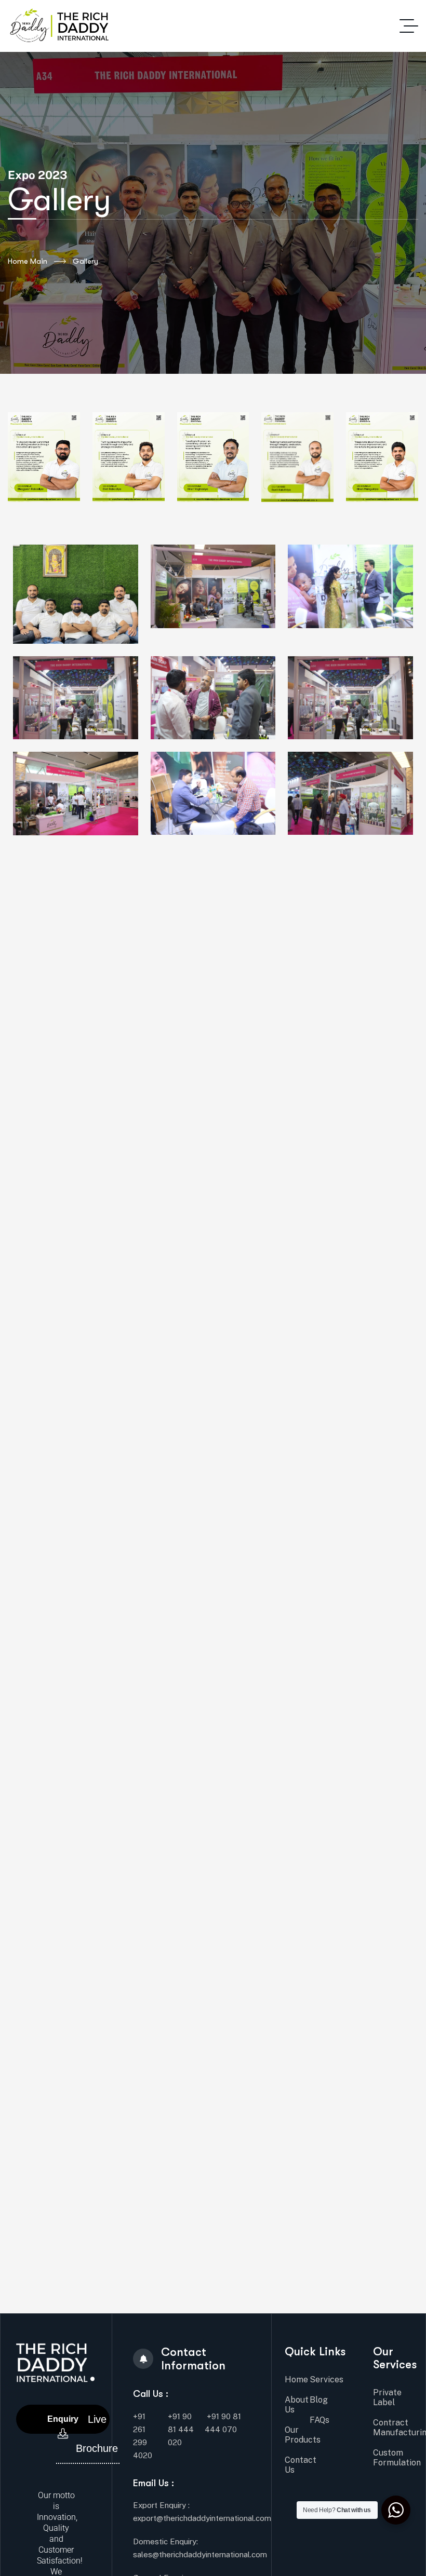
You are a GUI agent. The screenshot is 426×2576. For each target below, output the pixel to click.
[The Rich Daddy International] (58, 26)
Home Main (28, 261)
